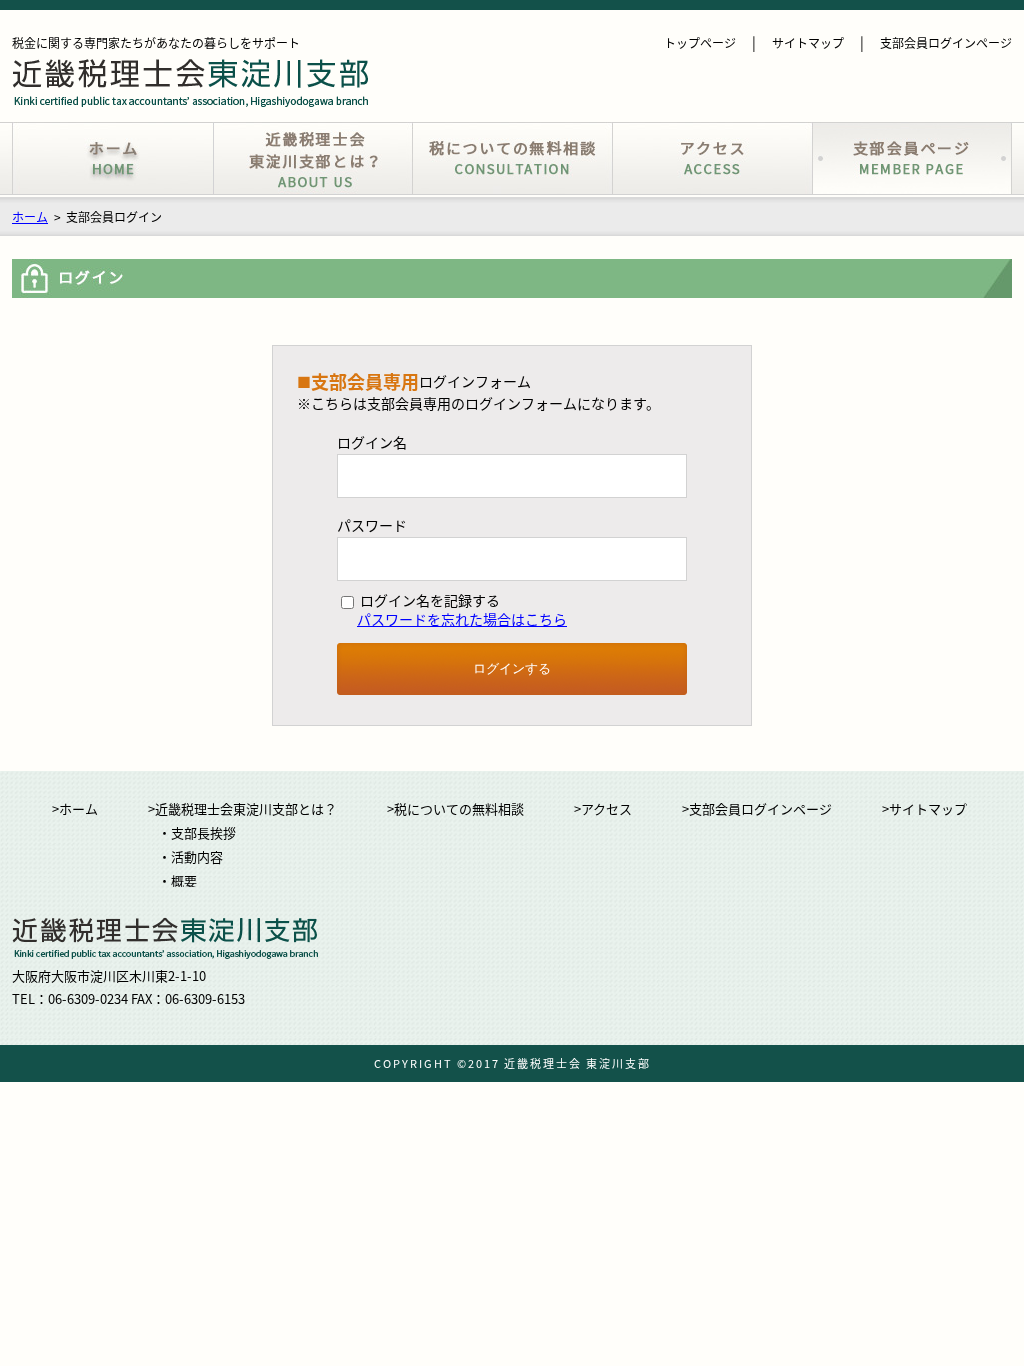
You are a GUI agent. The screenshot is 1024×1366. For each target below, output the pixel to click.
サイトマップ (808, 42)
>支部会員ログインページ (757, 808)
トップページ (700, 42)
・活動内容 (190, 856)
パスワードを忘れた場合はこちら (462, 619)
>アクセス (603, 808)
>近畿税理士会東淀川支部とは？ (242, 808)
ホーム (30, 216)
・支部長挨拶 (197, 832)
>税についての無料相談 (455, 808)
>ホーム (75, 808)
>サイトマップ (924, 808)
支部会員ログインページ (946, 42)
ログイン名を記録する (428, 601)
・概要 (177, 880)
